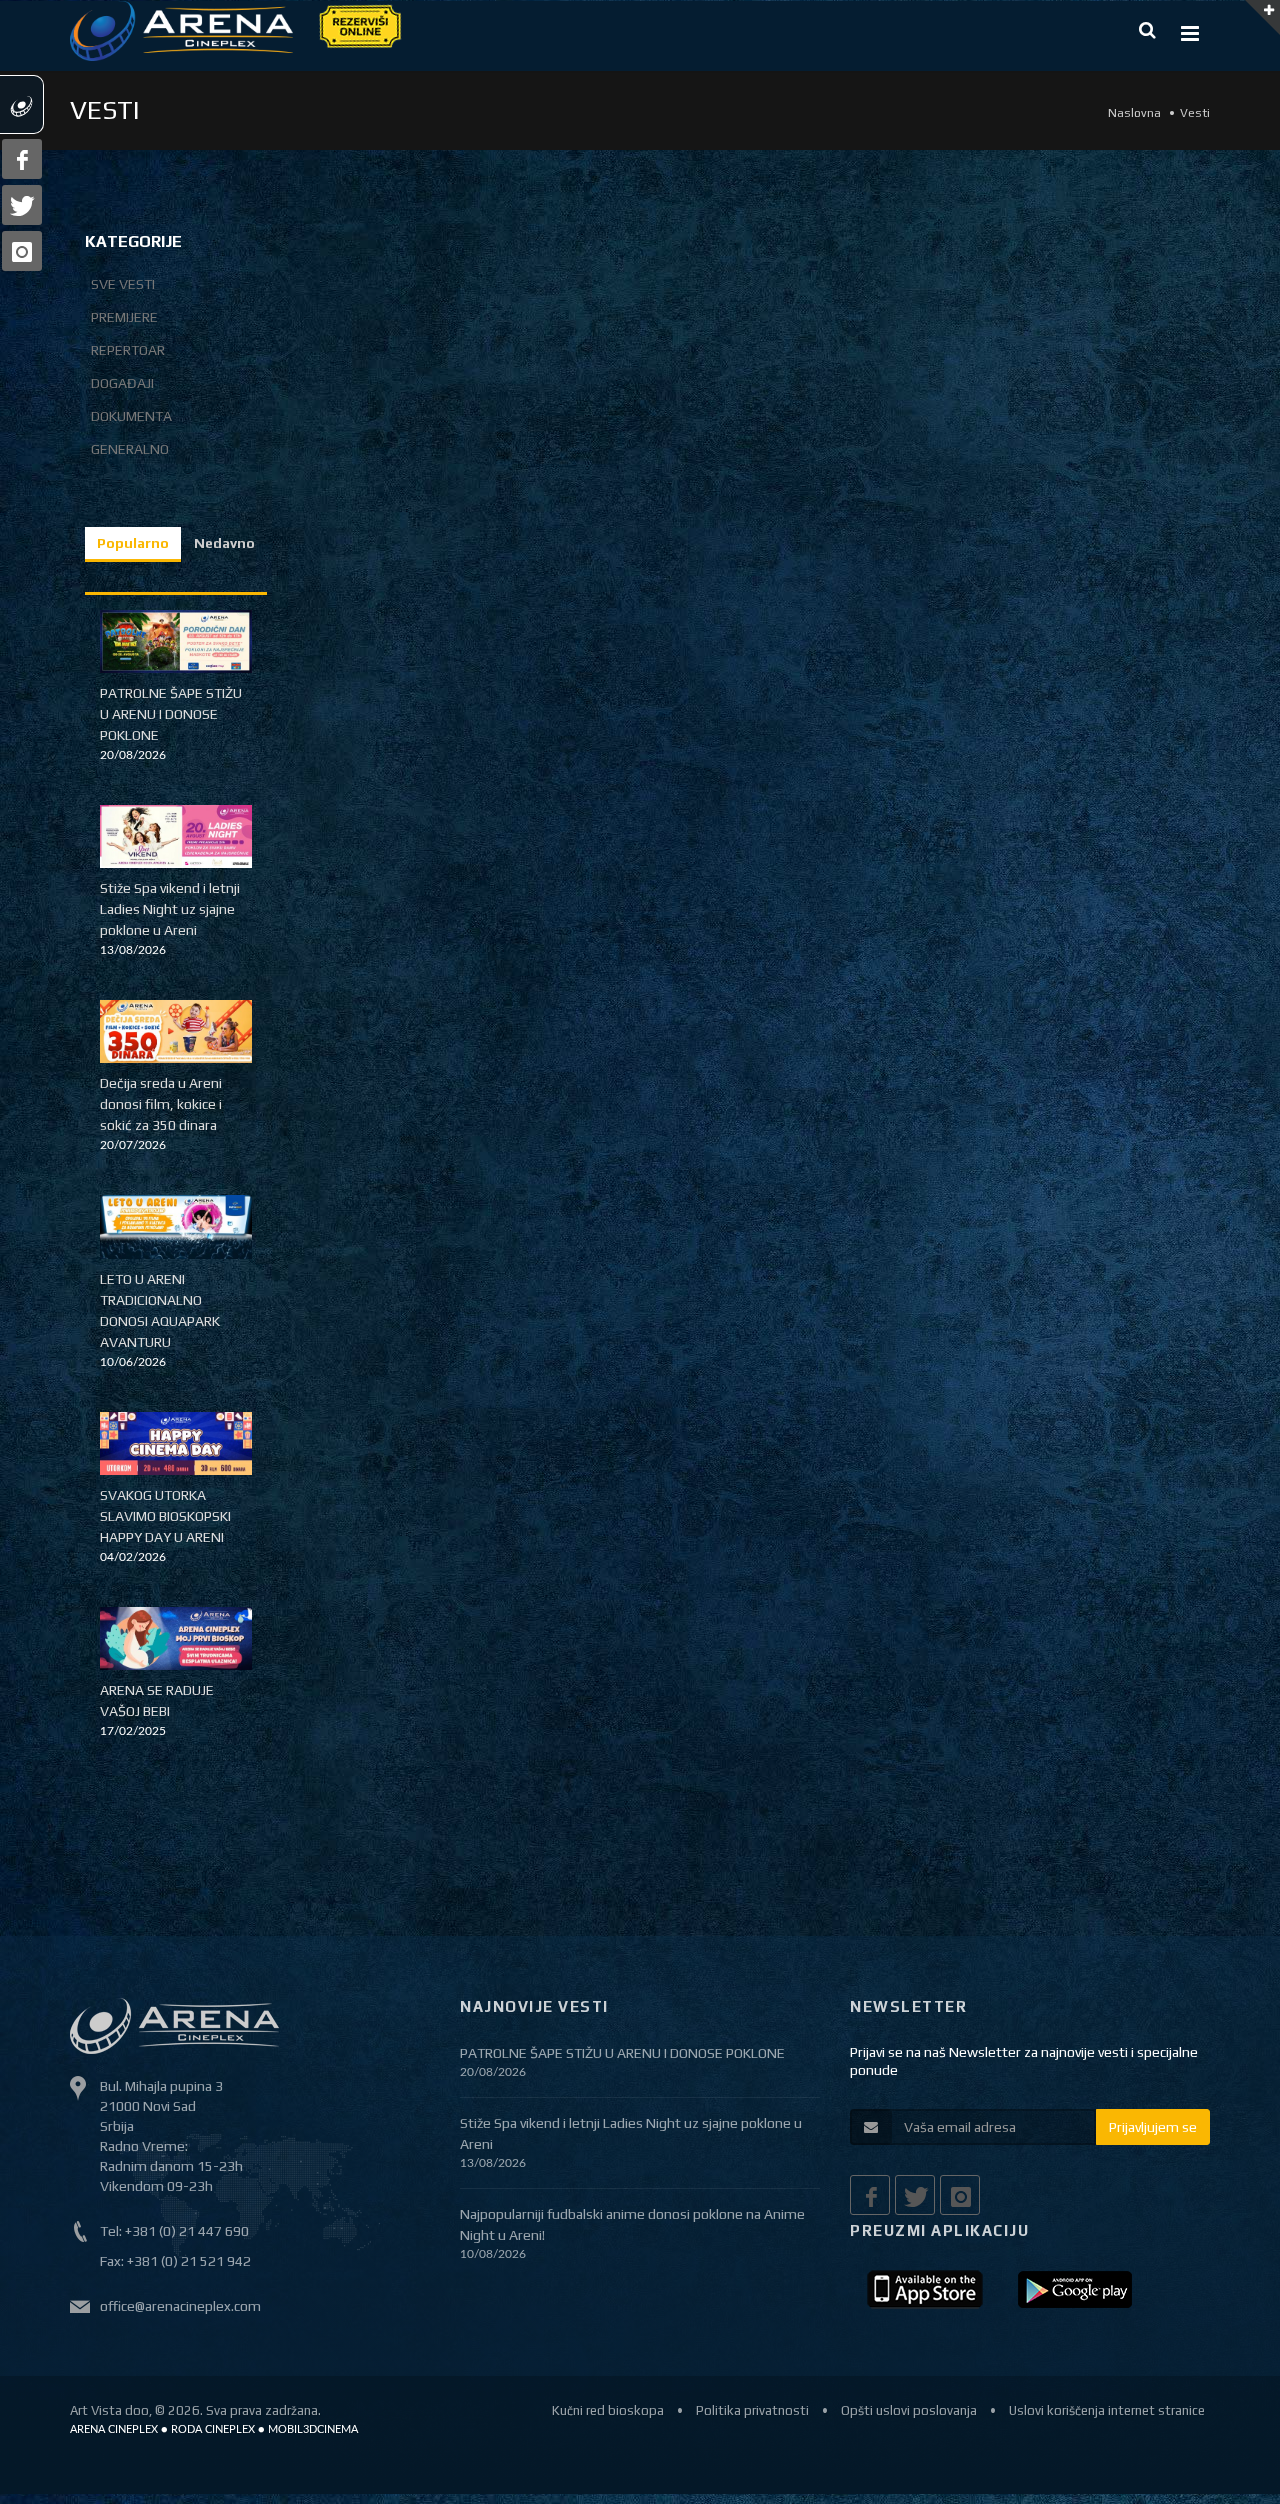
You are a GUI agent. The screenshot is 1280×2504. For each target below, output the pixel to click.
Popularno (133, 543)
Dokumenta (131, 416)
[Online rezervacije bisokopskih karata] (359, 24)
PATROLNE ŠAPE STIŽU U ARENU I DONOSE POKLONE (171, 714)
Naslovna (1134, 113)
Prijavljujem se (1153, 2127)
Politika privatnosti (752, 2410)
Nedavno (224, 543)
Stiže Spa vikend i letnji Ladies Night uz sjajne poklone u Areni (170, 909)
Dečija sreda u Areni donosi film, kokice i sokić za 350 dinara (161, 1104)
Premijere (124, 317)
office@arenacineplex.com (180, 2306)
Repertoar (128, 350)
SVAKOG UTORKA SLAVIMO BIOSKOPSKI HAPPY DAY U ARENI (165, 1516)
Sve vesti (123, 284)
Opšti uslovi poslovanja (909, 2410)
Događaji (122, 383)
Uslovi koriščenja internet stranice (1107, 2410)
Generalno (130, 449)
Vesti (1195, 113)
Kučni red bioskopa (608, 2410)
